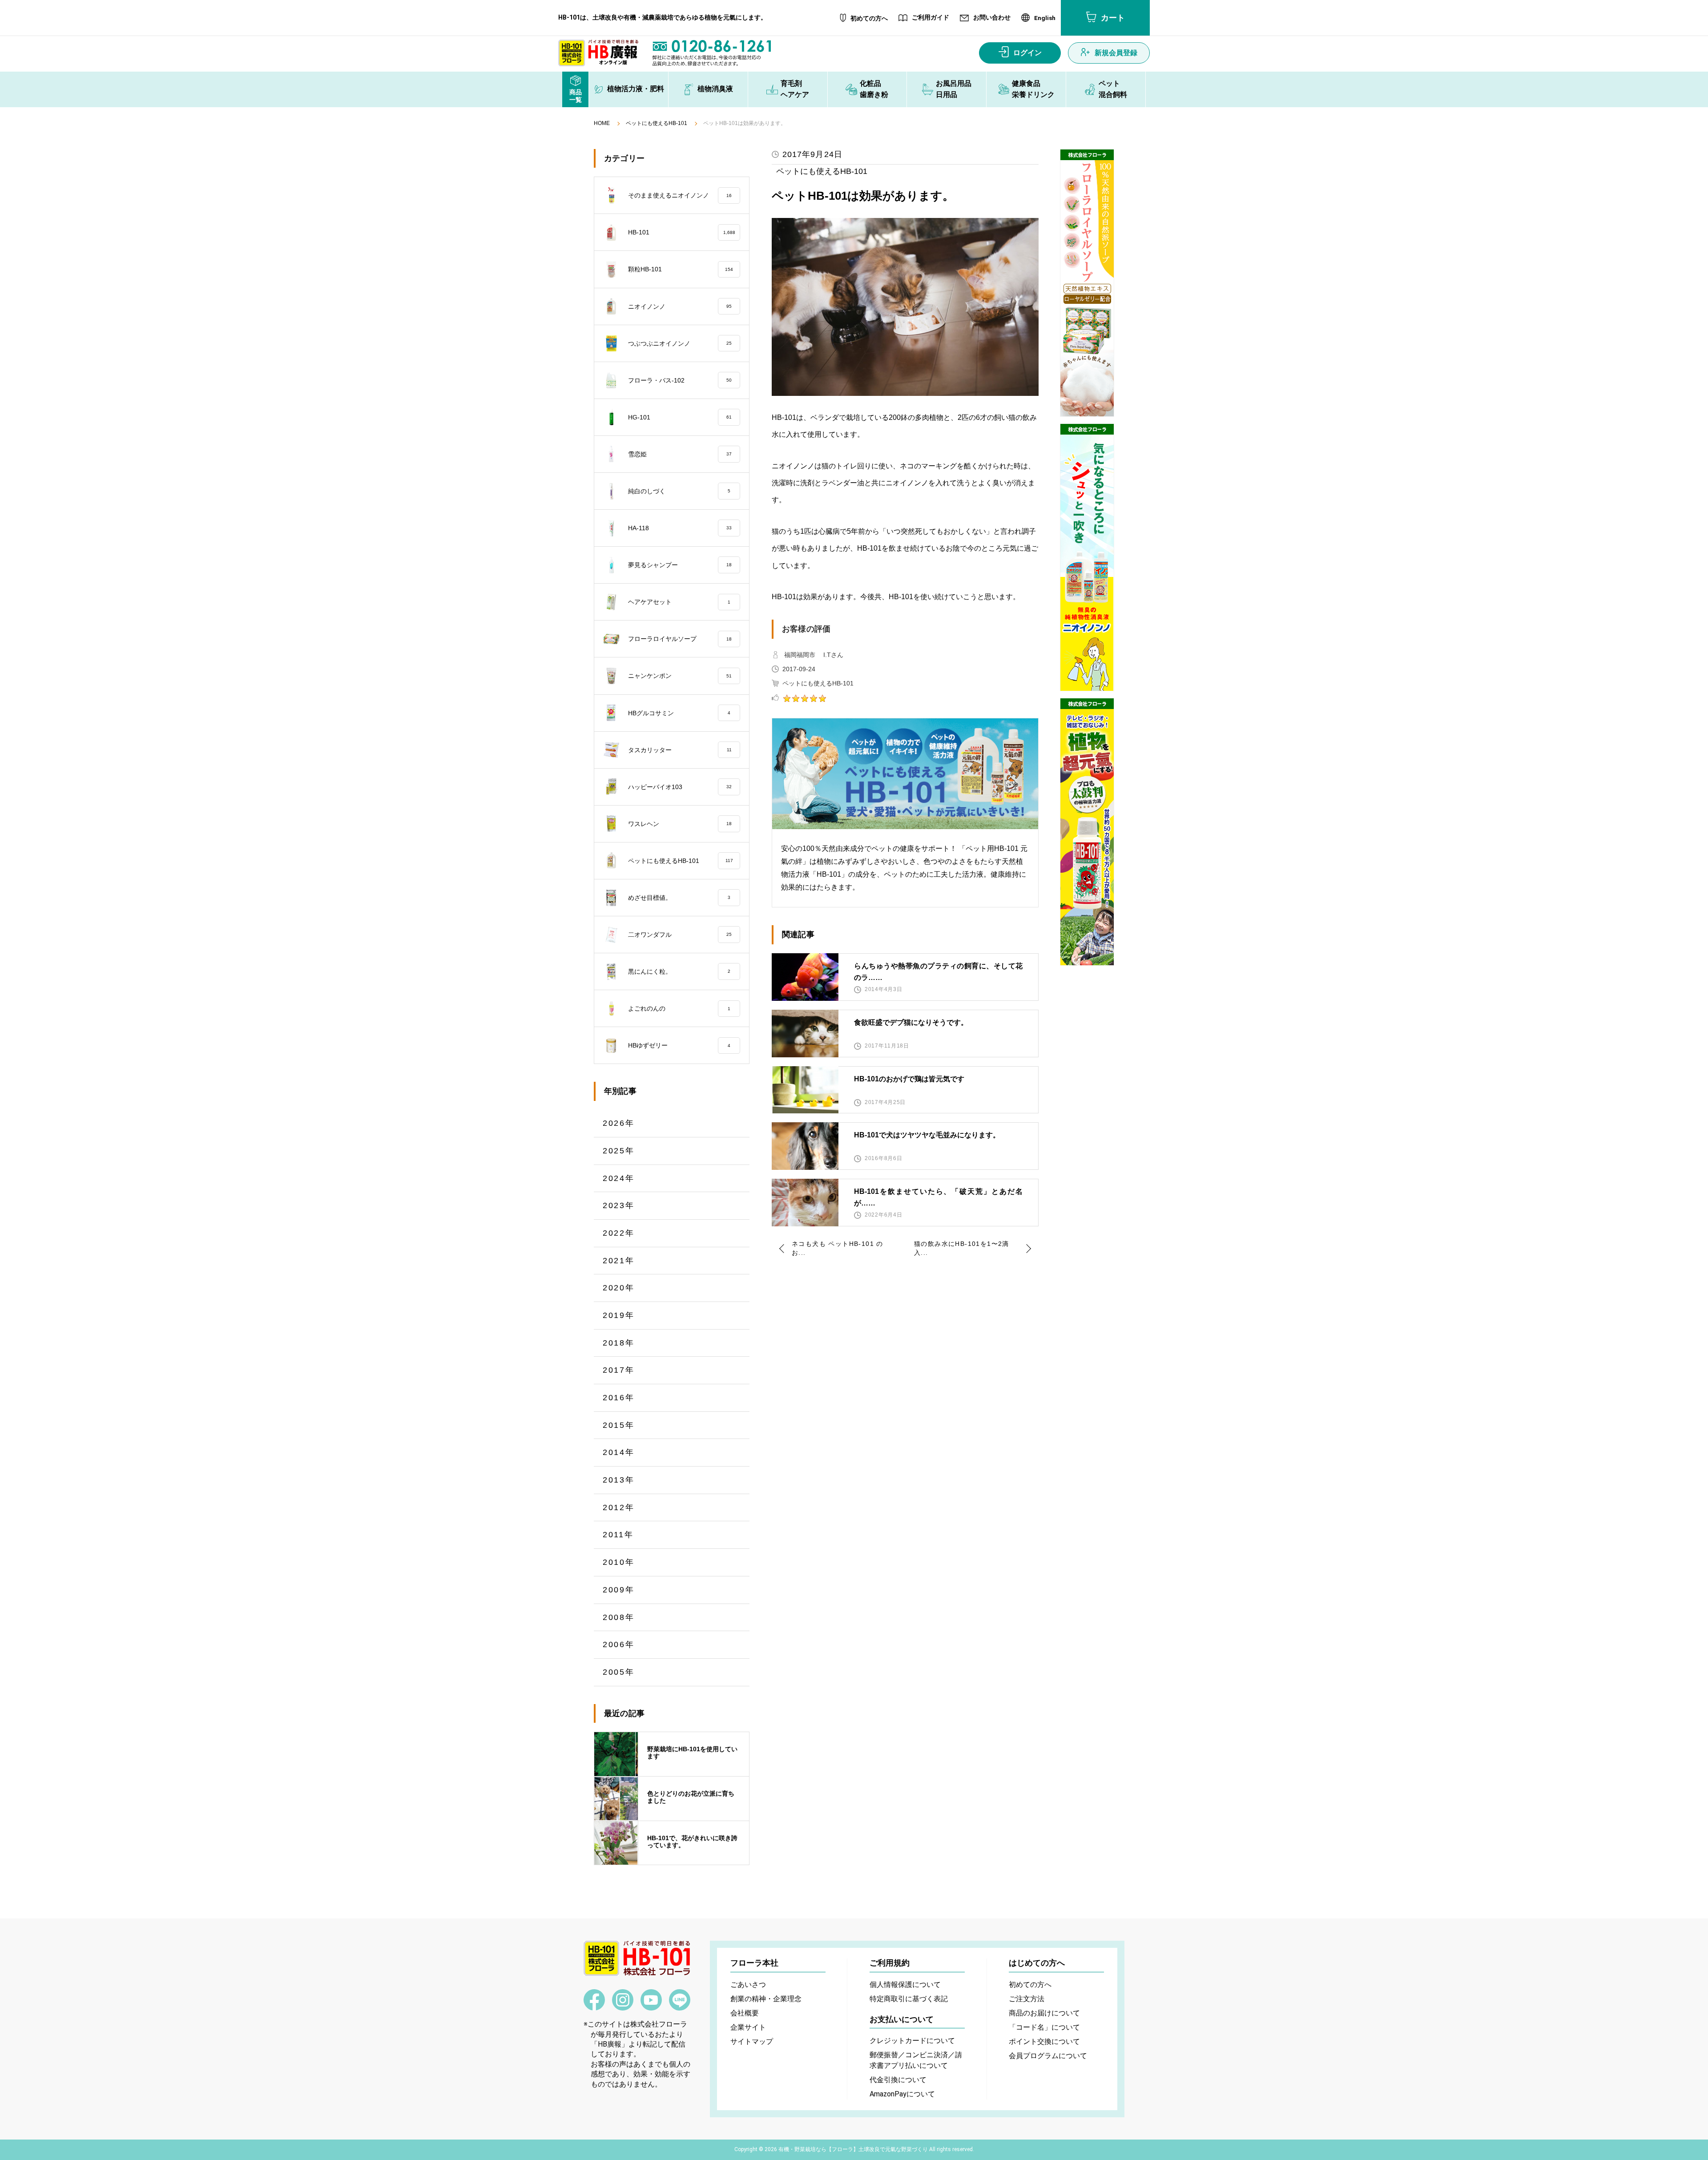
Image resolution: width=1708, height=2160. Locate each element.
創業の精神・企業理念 (766, 1999)
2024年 (619, 1178)
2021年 (619, 1261)
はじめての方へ (1037, 1963)
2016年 (619, 1398)
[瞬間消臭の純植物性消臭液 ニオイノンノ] (1087, 557)
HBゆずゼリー (679, 1045)
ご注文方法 (1027, 1999)
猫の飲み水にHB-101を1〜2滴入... (962, 1248)
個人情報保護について (905, 1985)
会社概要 (745, 2013)
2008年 (619, 1617)
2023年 (619, 1205)
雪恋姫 (680, 454)
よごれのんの (679, 1008)
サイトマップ (752, 2041)
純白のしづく (679, 491)
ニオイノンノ (680, 306)
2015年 (619, 1425)
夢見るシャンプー (680, 565)
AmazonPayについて (902, 2094)
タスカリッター (680, 750)
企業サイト (748, 2027)
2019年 (619, 1315)
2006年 (619, 1644)
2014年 (619, 1452)
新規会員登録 (1116, 53)
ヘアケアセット (679, 602)
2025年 (619, 1151)
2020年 (619, 1288)
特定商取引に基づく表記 (909, 1999)
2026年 (619, 1123)
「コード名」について (1044, 2027)
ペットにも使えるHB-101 (657, 123)
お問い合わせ (992, 18)
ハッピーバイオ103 (680, 787)
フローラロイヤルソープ (680, 639)
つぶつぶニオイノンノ (680, 343)
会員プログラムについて (1048, 2056)
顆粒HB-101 (681, 269)
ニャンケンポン (680, 676)
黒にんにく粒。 (679, 971)
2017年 (619, 1370)
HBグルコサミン (679, 713)
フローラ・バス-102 (680, 380)
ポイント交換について (1044, 2041)
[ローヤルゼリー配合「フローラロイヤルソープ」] (1087, 283)
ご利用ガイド (931, 18)
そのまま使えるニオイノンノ (680, 195)
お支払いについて (902, 2019)
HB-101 (682, 232)
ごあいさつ (748, 1985)
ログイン (1027, 53)
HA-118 (680, 528)
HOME (602, 123)
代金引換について (898, 2080)
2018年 (619, 1343)
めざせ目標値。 (679, 898)
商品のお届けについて (1044, 2013)
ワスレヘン (680, 824)
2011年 (618, 1535)
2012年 (619, 1507)
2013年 (619, 1480)
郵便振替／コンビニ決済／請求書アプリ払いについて (916, 2060)
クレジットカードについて (912, 2041)
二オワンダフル (680, 935)
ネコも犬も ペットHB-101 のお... (838, 1248)
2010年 (619, 1562)
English (1045, 18)
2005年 (619, 1672)
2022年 (619, 1233)
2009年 (619, 1590)
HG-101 (680, 417)
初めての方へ (869, 18)
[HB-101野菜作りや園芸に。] (1087, 832)
